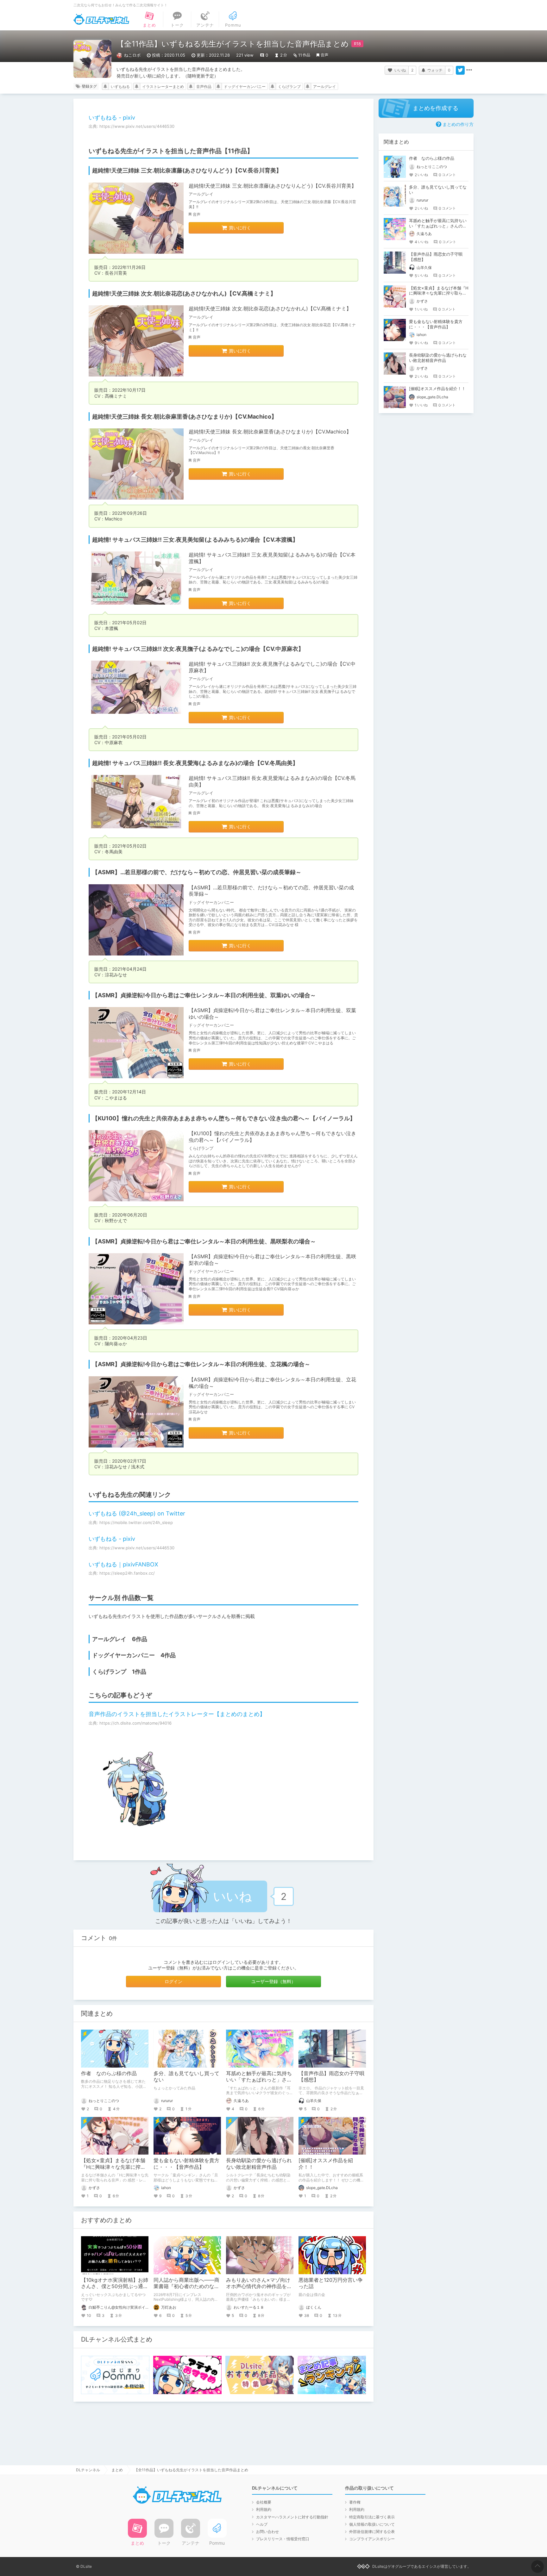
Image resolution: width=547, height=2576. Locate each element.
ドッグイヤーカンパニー (245, 87)
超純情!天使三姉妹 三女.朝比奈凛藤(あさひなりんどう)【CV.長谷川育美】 (273, 186)
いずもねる (120, 87)
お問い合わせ (267, 2532)
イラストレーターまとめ (163, 87)
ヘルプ (262, 2524)
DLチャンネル (101, 19)
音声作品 (204, 87)
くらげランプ (289, 87)
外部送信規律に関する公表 (372, 2532)
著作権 (355, 2502)
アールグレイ (324, 87)
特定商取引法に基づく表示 (372, 2517)
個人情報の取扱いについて (372, 2524)
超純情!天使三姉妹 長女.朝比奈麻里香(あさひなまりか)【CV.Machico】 (270, 432)
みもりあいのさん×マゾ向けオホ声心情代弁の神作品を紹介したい (259, 2287)
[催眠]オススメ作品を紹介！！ (437, 389)
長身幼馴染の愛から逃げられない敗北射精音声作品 (259, 2164)
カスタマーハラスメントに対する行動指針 (292, 2517)
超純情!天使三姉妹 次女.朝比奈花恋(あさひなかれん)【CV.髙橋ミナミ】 (270, 308)
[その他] (469, 70)
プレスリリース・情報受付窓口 (283, 2539)
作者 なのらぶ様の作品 (109, 2073)
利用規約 (264, 2509)
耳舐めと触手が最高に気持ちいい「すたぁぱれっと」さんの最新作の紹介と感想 (259, 2080)
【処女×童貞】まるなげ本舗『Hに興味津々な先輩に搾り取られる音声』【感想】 (113, 2167)
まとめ (117, 2470)
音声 (324, 55)
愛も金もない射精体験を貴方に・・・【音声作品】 (186, 2164)
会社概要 (264, 2502)
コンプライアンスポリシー (372, 2539)
